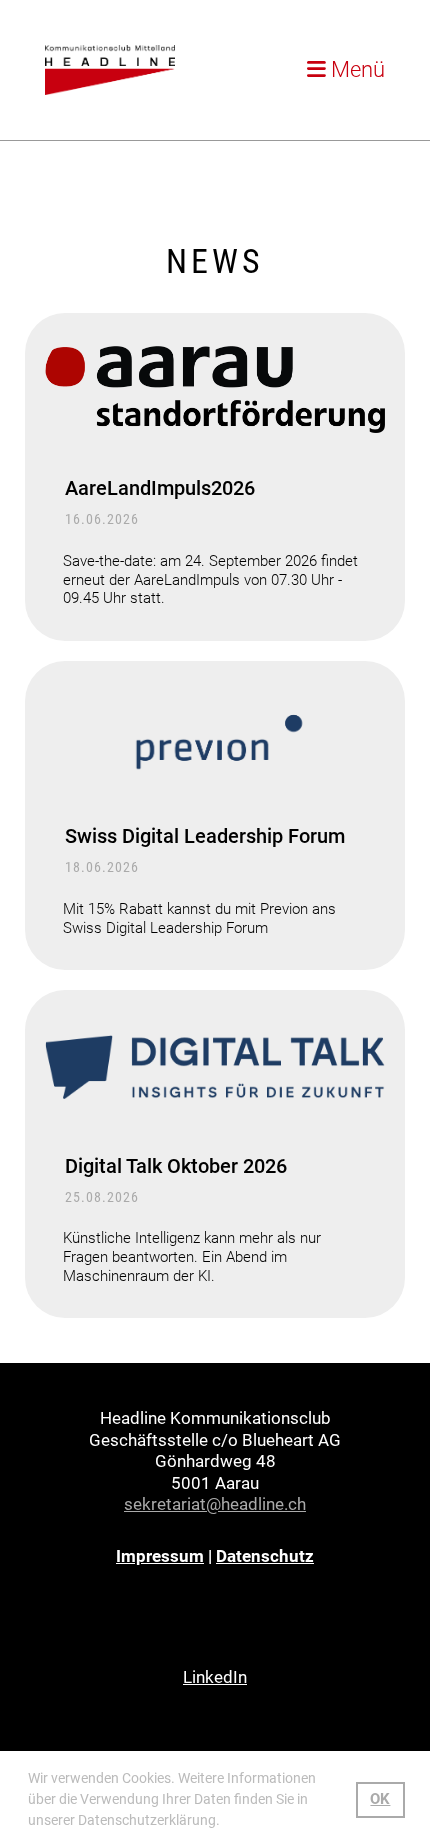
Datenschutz (265, 1556)
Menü (355, 69)
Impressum (160, 1556)
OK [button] (380, 1799)
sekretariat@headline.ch (215, 1504)
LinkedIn (215, 1677)
